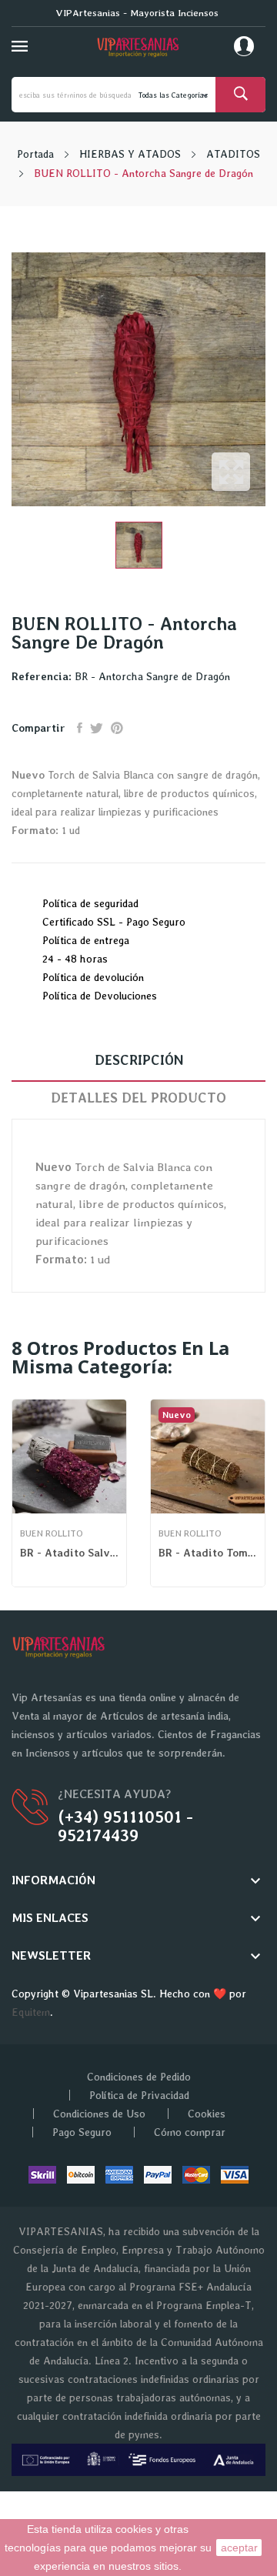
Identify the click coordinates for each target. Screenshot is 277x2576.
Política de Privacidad (139, 2095)
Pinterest (117, 728)
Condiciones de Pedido (139, 2077)
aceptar (239, 2548)
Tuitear (97, 728)
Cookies (207, 2114)
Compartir (80, 728)
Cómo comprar (190, 2132)
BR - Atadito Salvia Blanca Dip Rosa (69, 1553)
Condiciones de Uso (99, 2114)
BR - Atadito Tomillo (208, 1553)
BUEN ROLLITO (52, 1533)
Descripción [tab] (139, 1060)
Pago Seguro (82, 2132)
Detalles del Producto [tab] (138, 1098)
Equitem (31, 2012)
